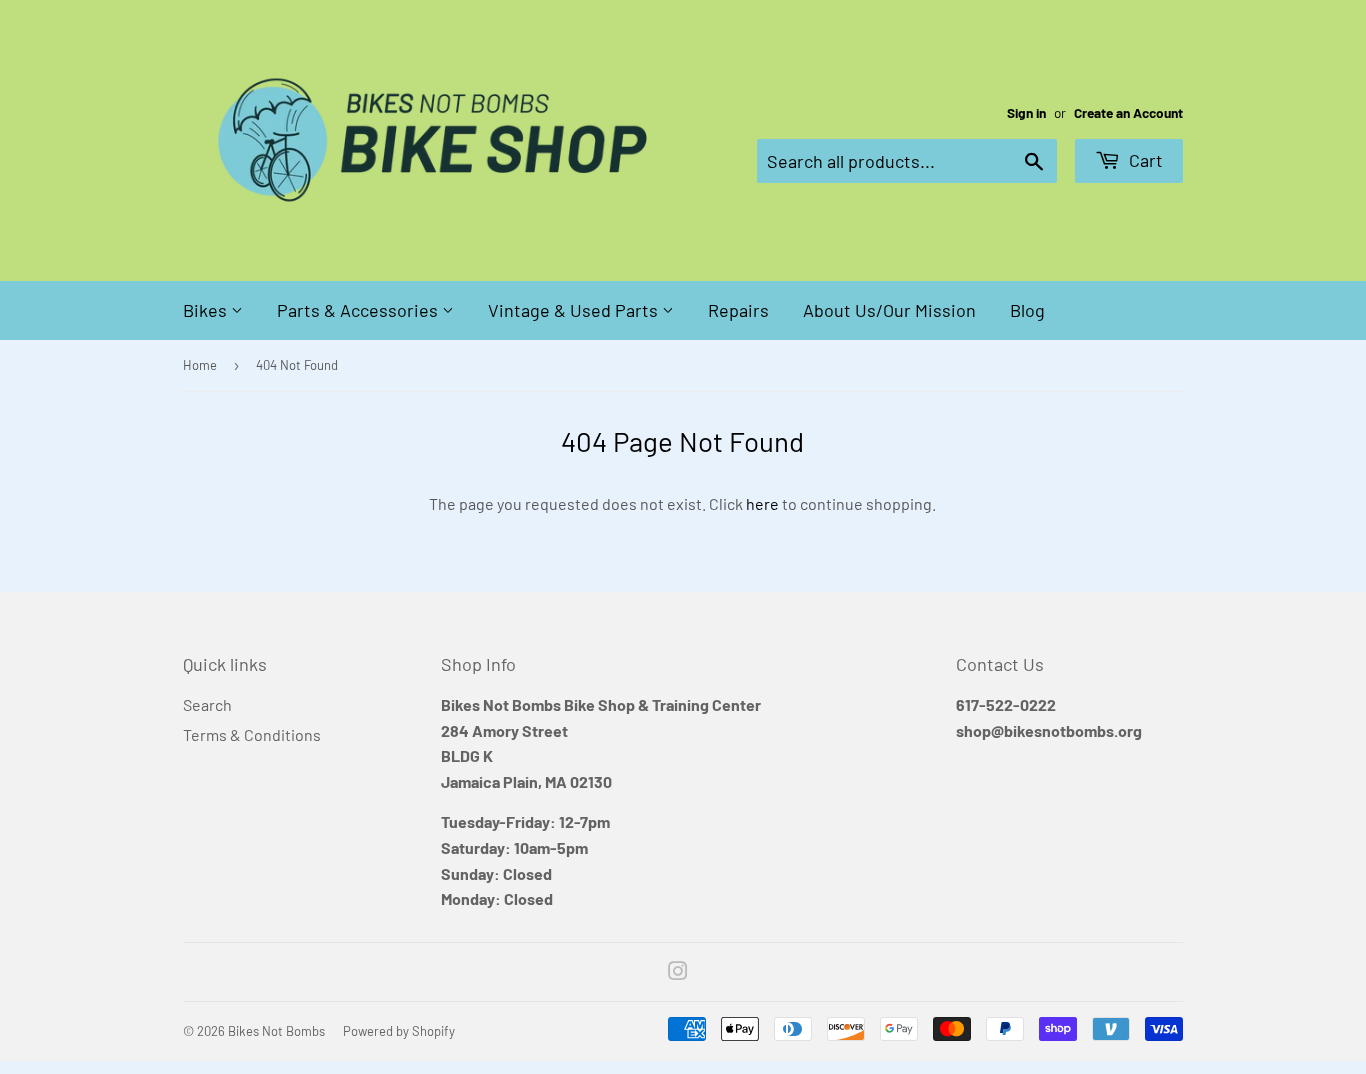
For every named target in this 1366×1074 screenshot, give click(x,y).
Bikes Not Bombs (276, 1031)
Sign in (1026, 112)
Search (207, 704)
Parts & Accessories (359, 310)
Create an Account (1128, 112)
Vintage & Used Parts (575, 310)
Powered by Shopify (399, 1031)
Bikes (207, 310)
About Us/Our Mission (889, 310)
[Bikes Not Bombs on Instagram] (678, 972)
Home (200, 365)
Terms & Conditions (252, 734)
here (762, 503)
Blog (1027, 310)
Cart (1144, 160)
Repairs (738, 310)
